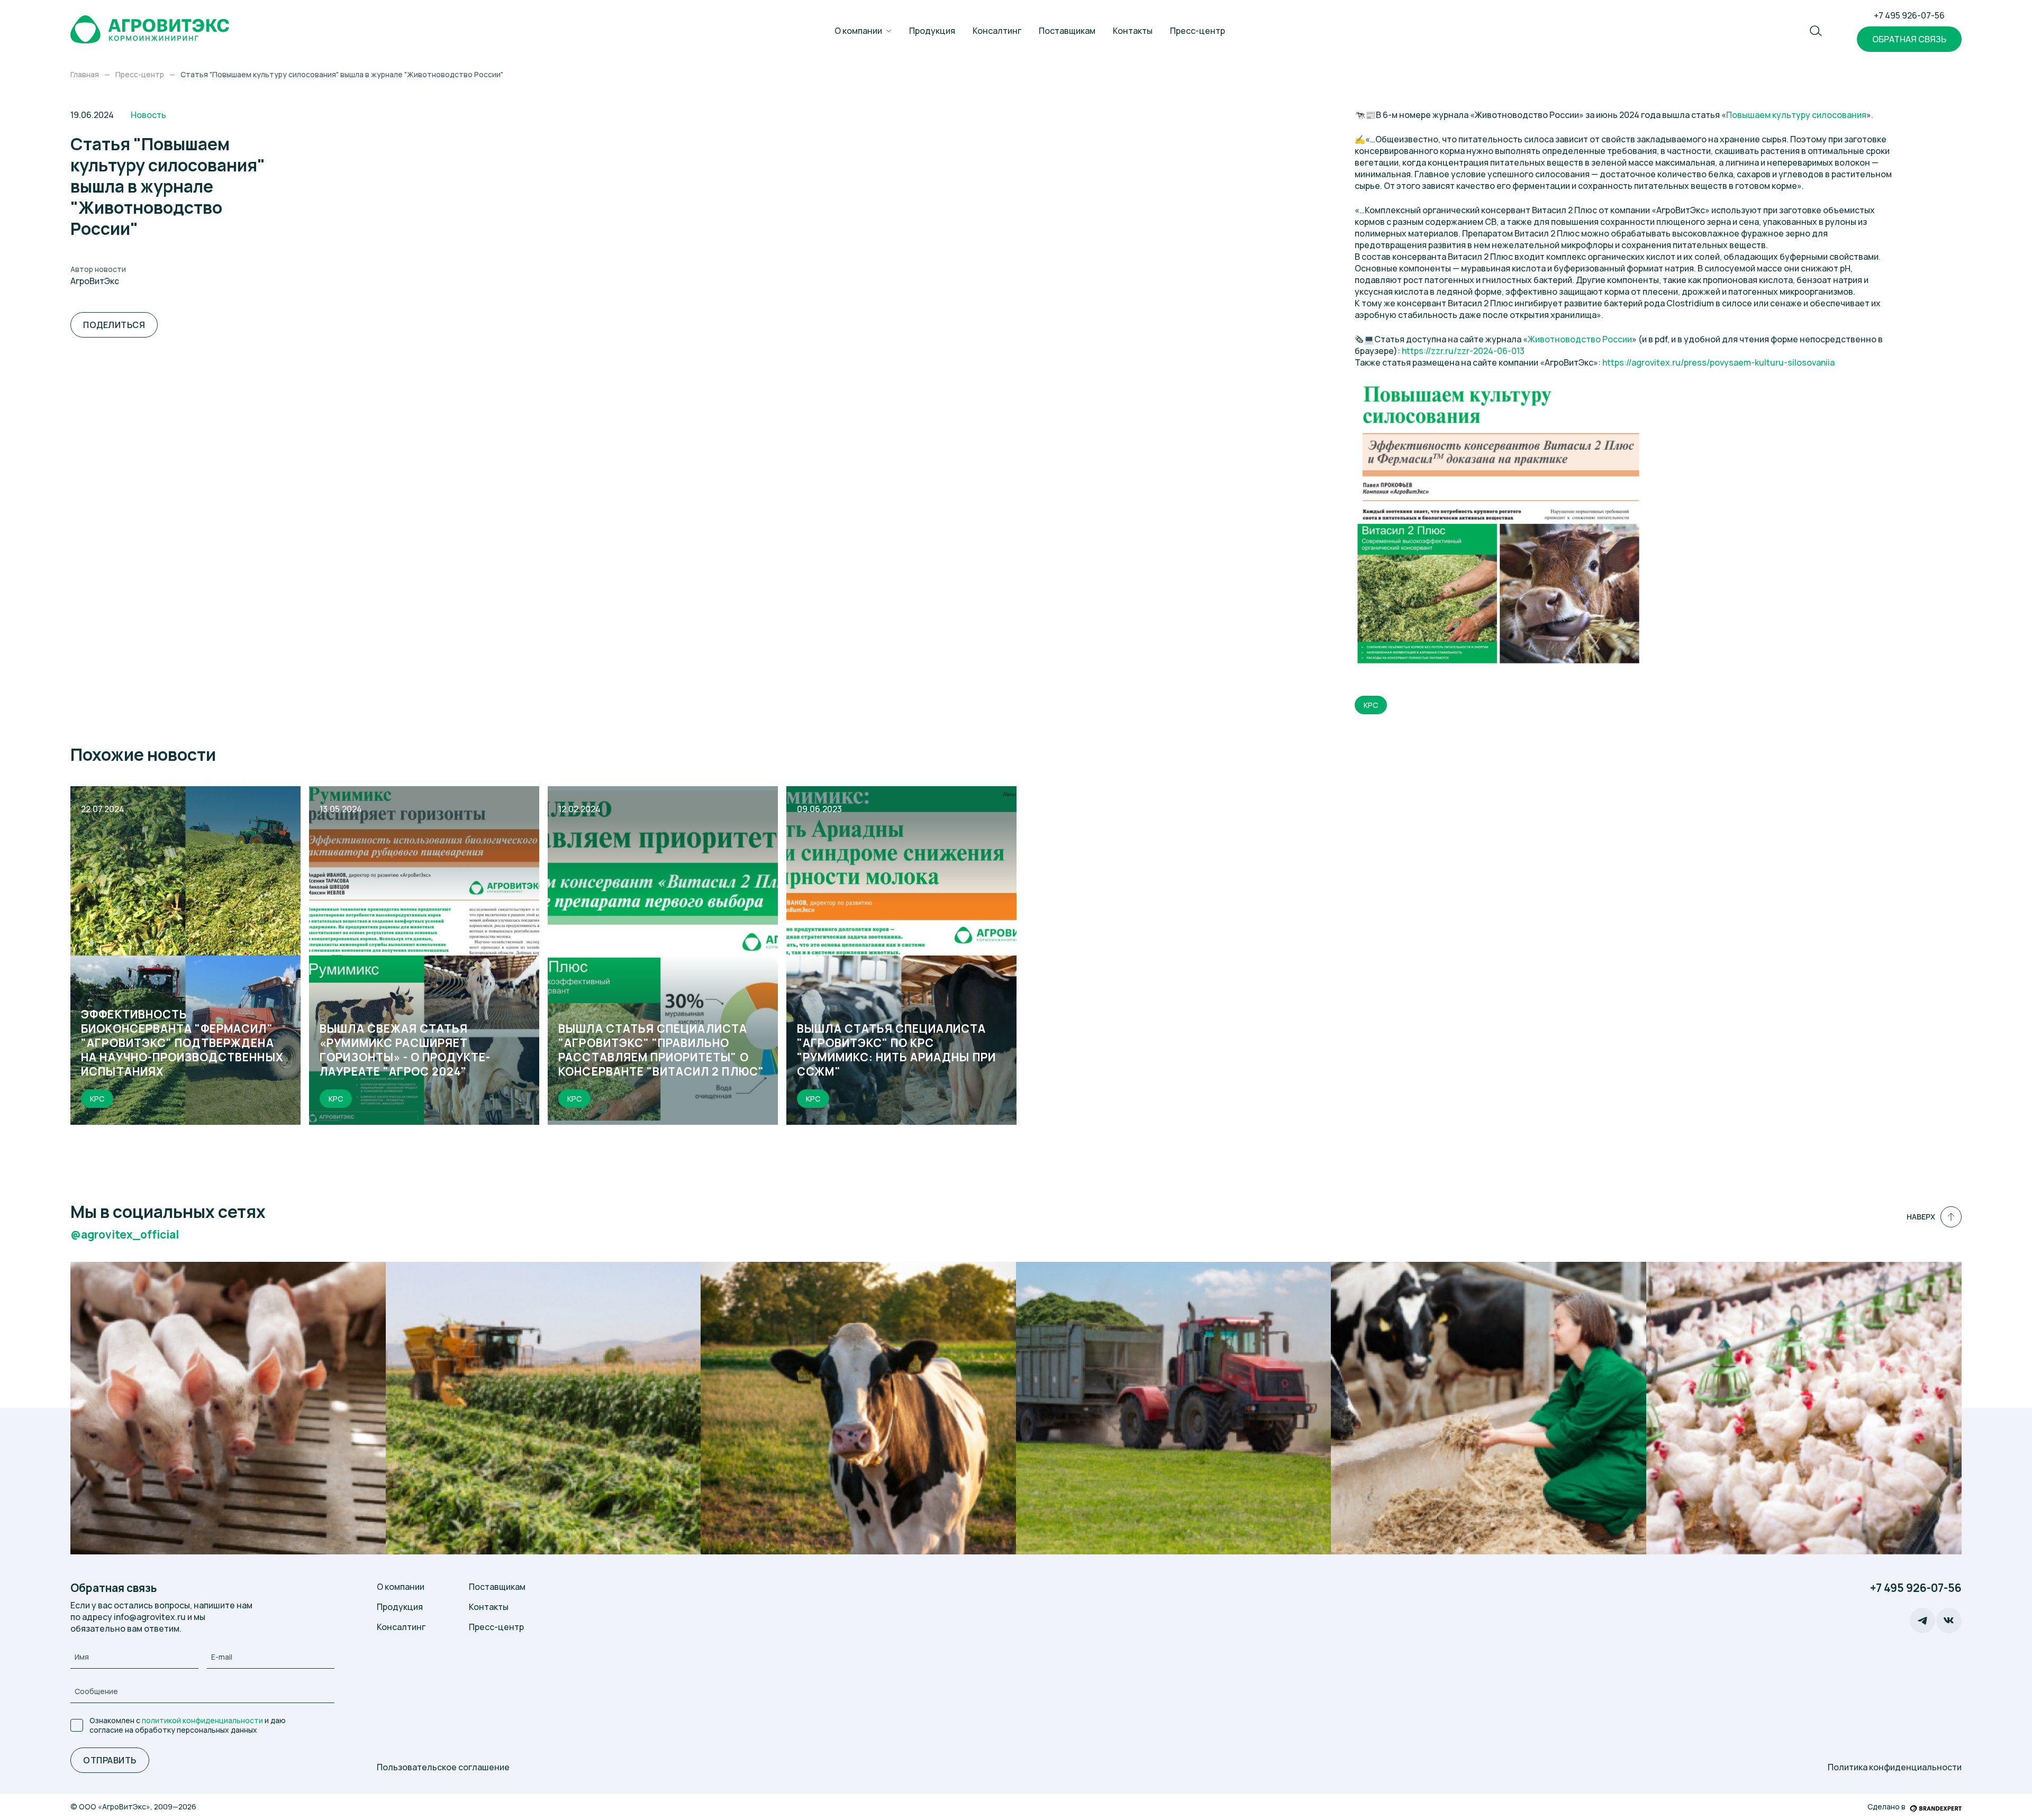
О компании (858, 31)
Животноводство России (1580, 339)
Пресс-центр (1198, 31)
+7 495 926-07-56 (1909, 15)
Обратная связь (1909, 39)
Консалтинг (997, 31)
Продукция (932, 31)
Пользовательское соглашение (443, 1767)
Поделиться (114, 325)
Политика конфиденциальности (1895, 1767)
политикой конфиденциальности (202, 1720)
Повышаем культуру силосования (1796, 115)
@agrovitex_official (125, 1235)
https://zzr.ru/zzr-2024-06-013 (1463, 351)
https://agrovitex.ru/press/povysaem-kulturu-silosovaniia (1718, 362)
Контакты (1133, 31)
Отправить (110, 1760)
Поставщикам (1067, 31)
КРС (1371, 705)
